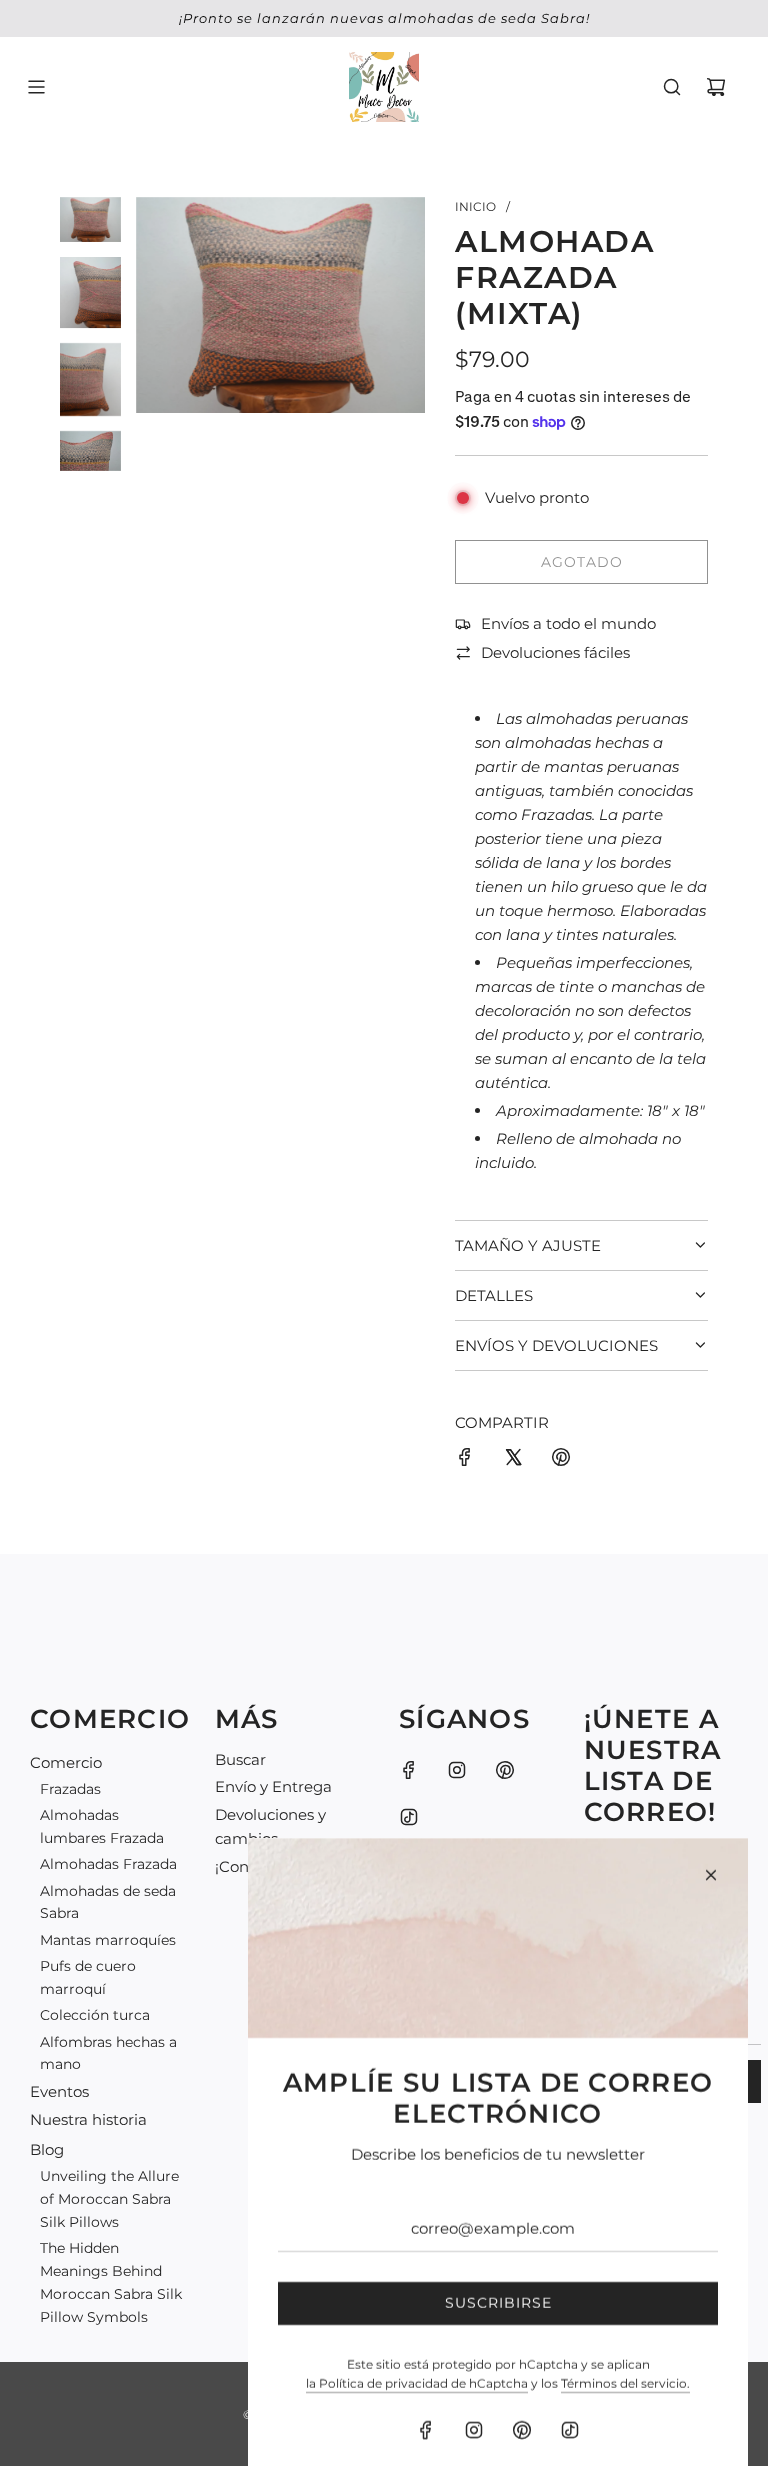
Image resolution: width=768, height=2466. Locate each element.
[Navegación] (36, 87)
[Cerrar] (711, 1835)
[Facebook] (409, 1770)
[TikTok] (570, 2390)
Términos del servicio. (625, 2343)
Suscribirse (498, 2263)
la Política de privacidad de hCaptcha (417, 2343)
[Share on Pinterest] (561, 1460)
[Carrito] (716, 87)
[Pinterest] (505, 1770)
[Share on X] (513, 1460)
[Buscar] (672, 87)
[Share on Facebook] (465, 1460)
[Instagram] (457, 1770)
